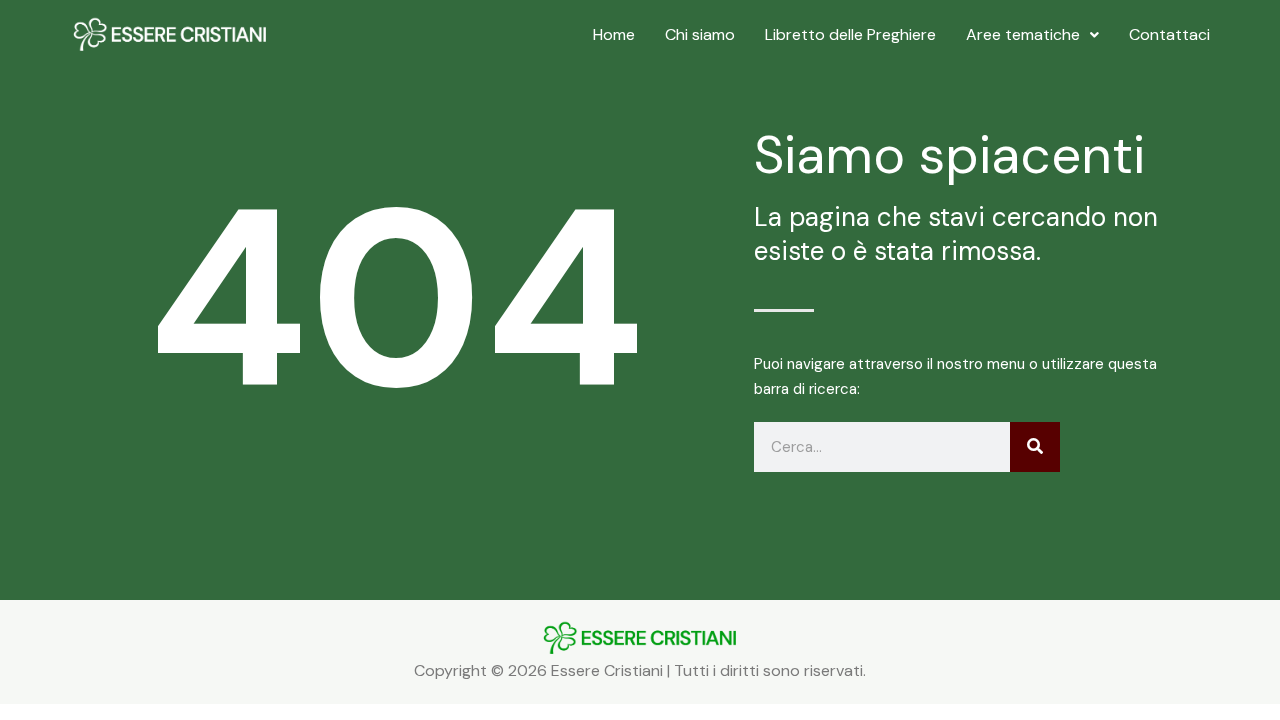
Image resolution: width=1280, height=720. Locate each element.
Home (614, 34)
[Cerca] (1035, 447)
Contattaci (1169, 34)
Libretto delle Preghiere (850, 34)
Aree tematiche (1023, 34)
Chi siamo (700, 34)
